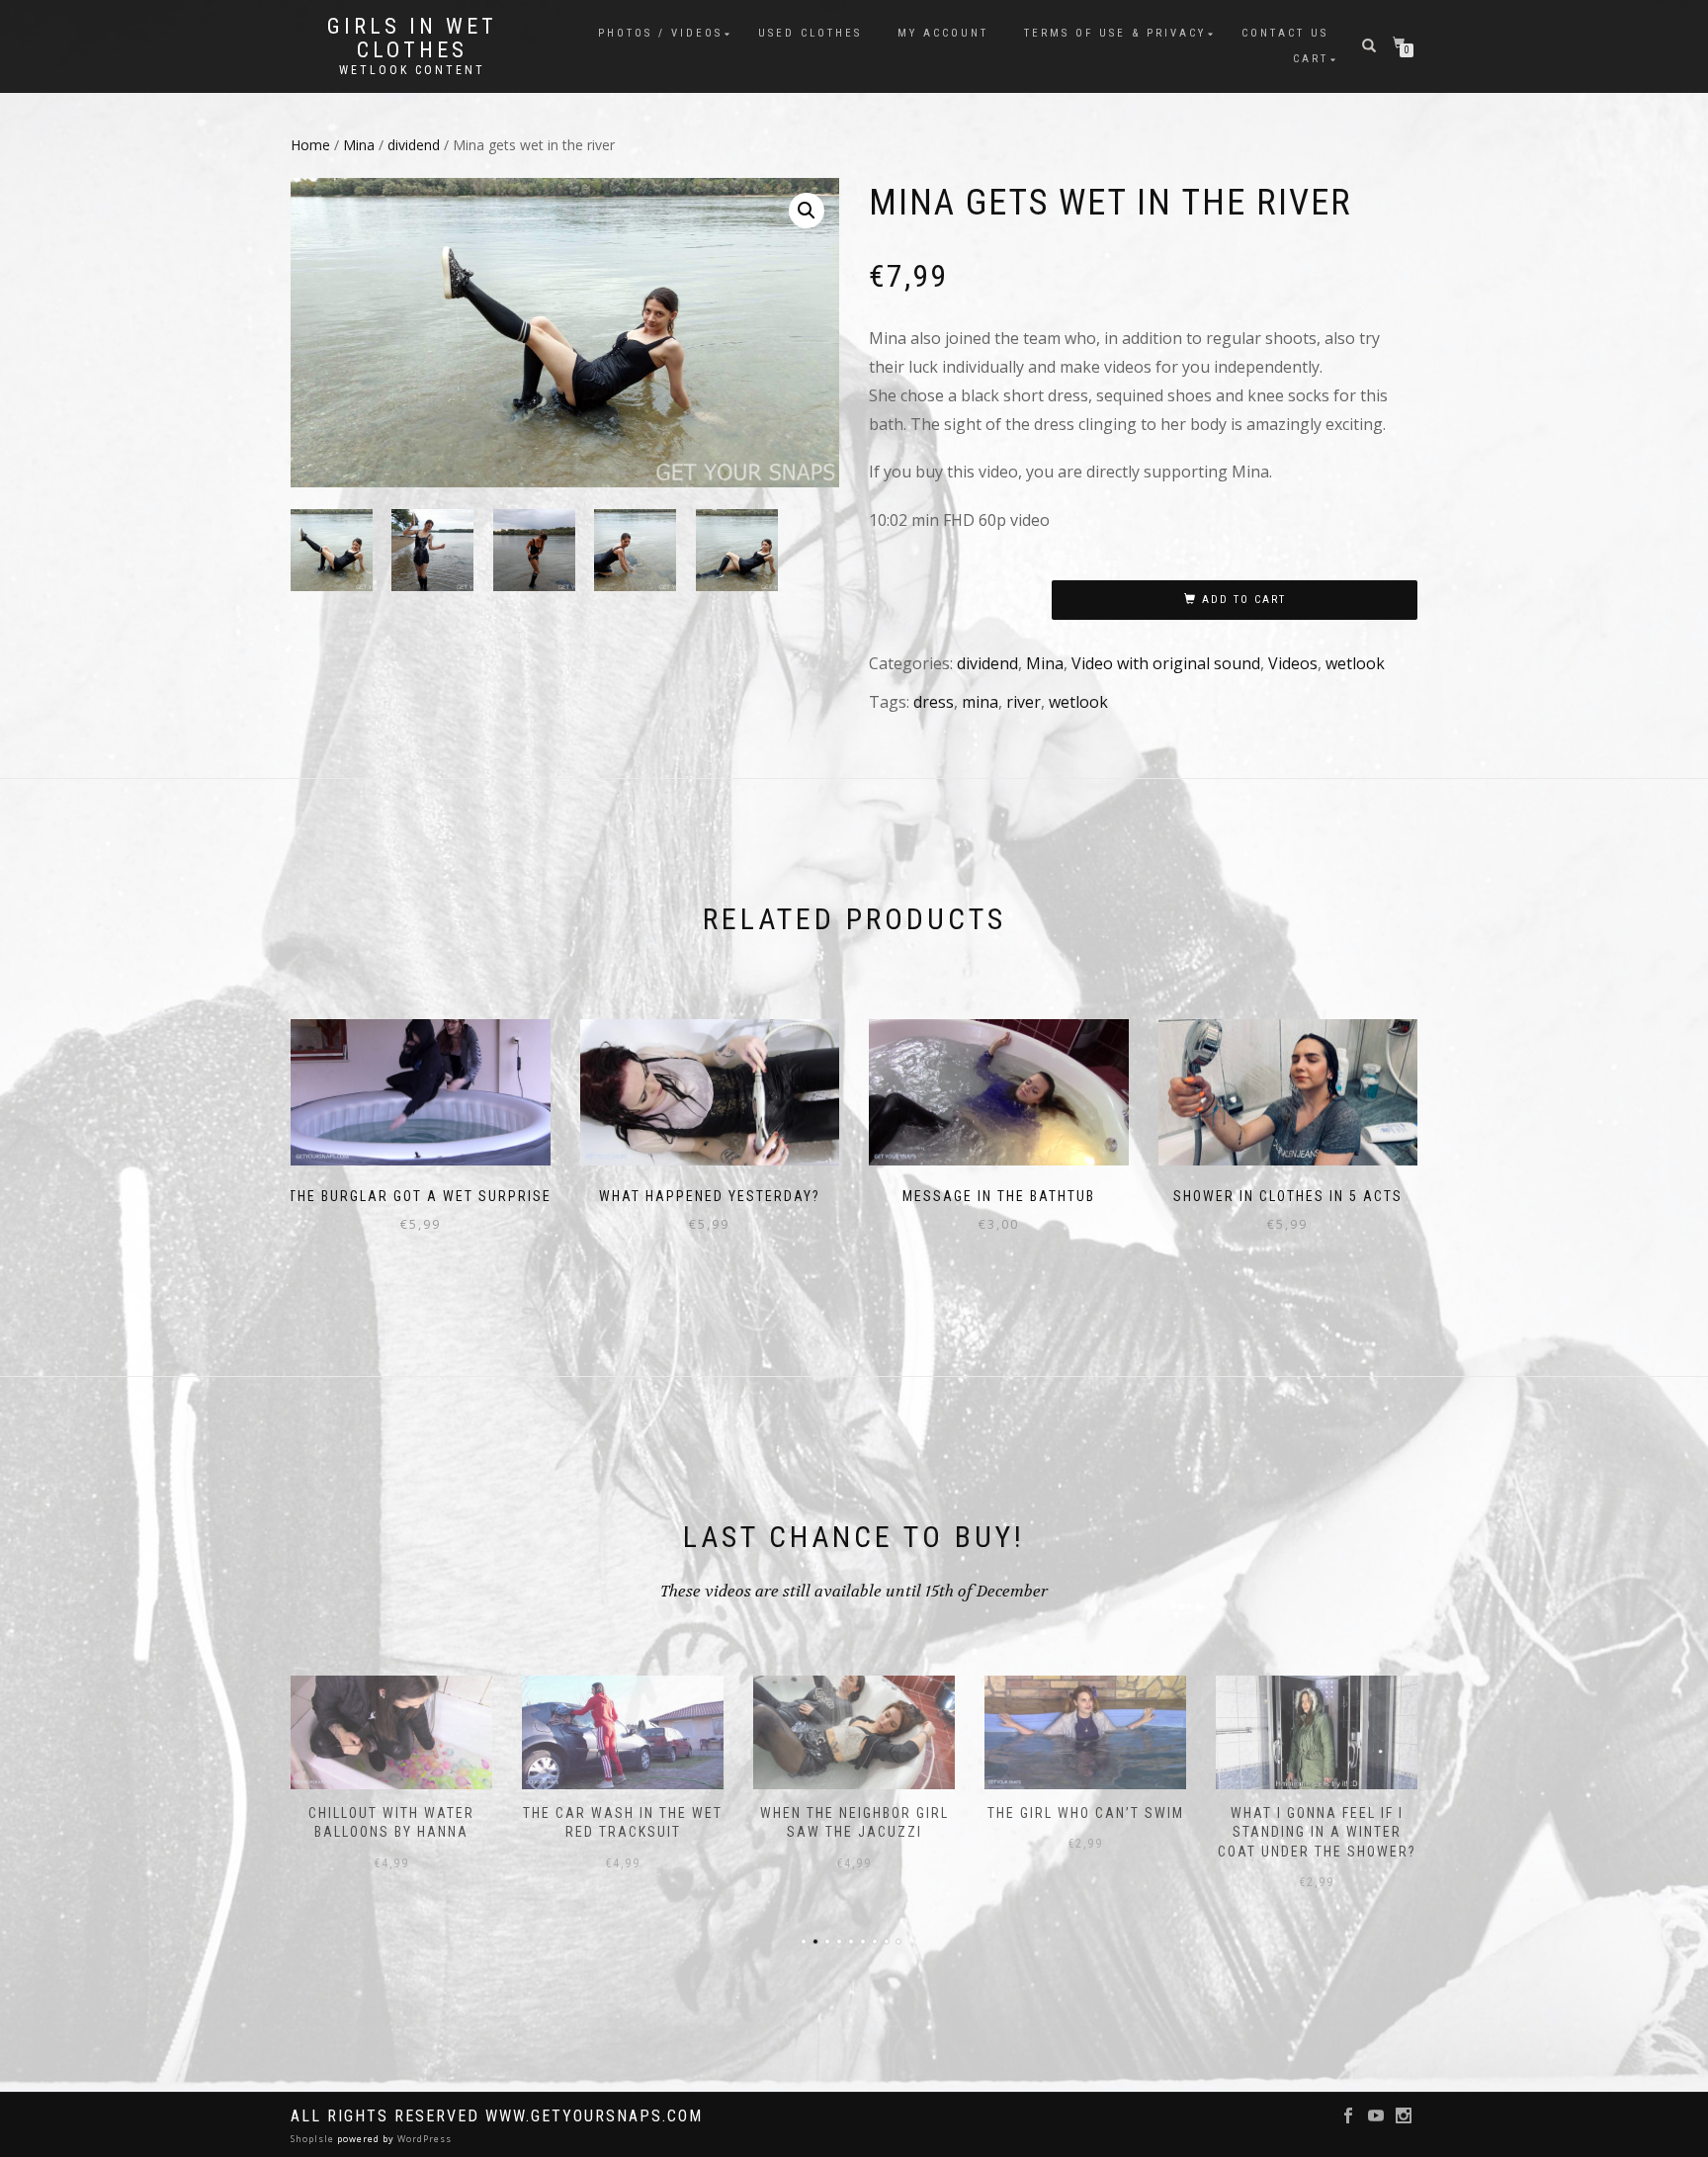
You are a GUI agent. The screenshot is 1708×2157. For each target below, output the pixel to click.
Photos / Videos (660, 33)
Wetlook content (412, 70)
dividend (414, 145)
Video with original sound (1166, 663)
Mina (359, 145)
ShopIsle (314, 2139)
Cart (1311, 59)
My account (943, 33)
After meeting (1317, 1813)
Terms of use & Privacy (1115, 33)
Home (310, 145)
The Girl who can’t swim (854, 1813)
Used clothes (810, 33)
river (1024, 702)
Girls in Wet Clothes (412, 39)
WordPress (423, 2139)
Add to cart (1244, 600)
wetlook (1355, 663)
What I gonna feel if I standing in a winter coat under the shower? (1086, 1832)
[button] (807, 211)
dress (934, 702)
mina (980, 702)
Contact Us (1285, 33)
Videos (1293, 663)
